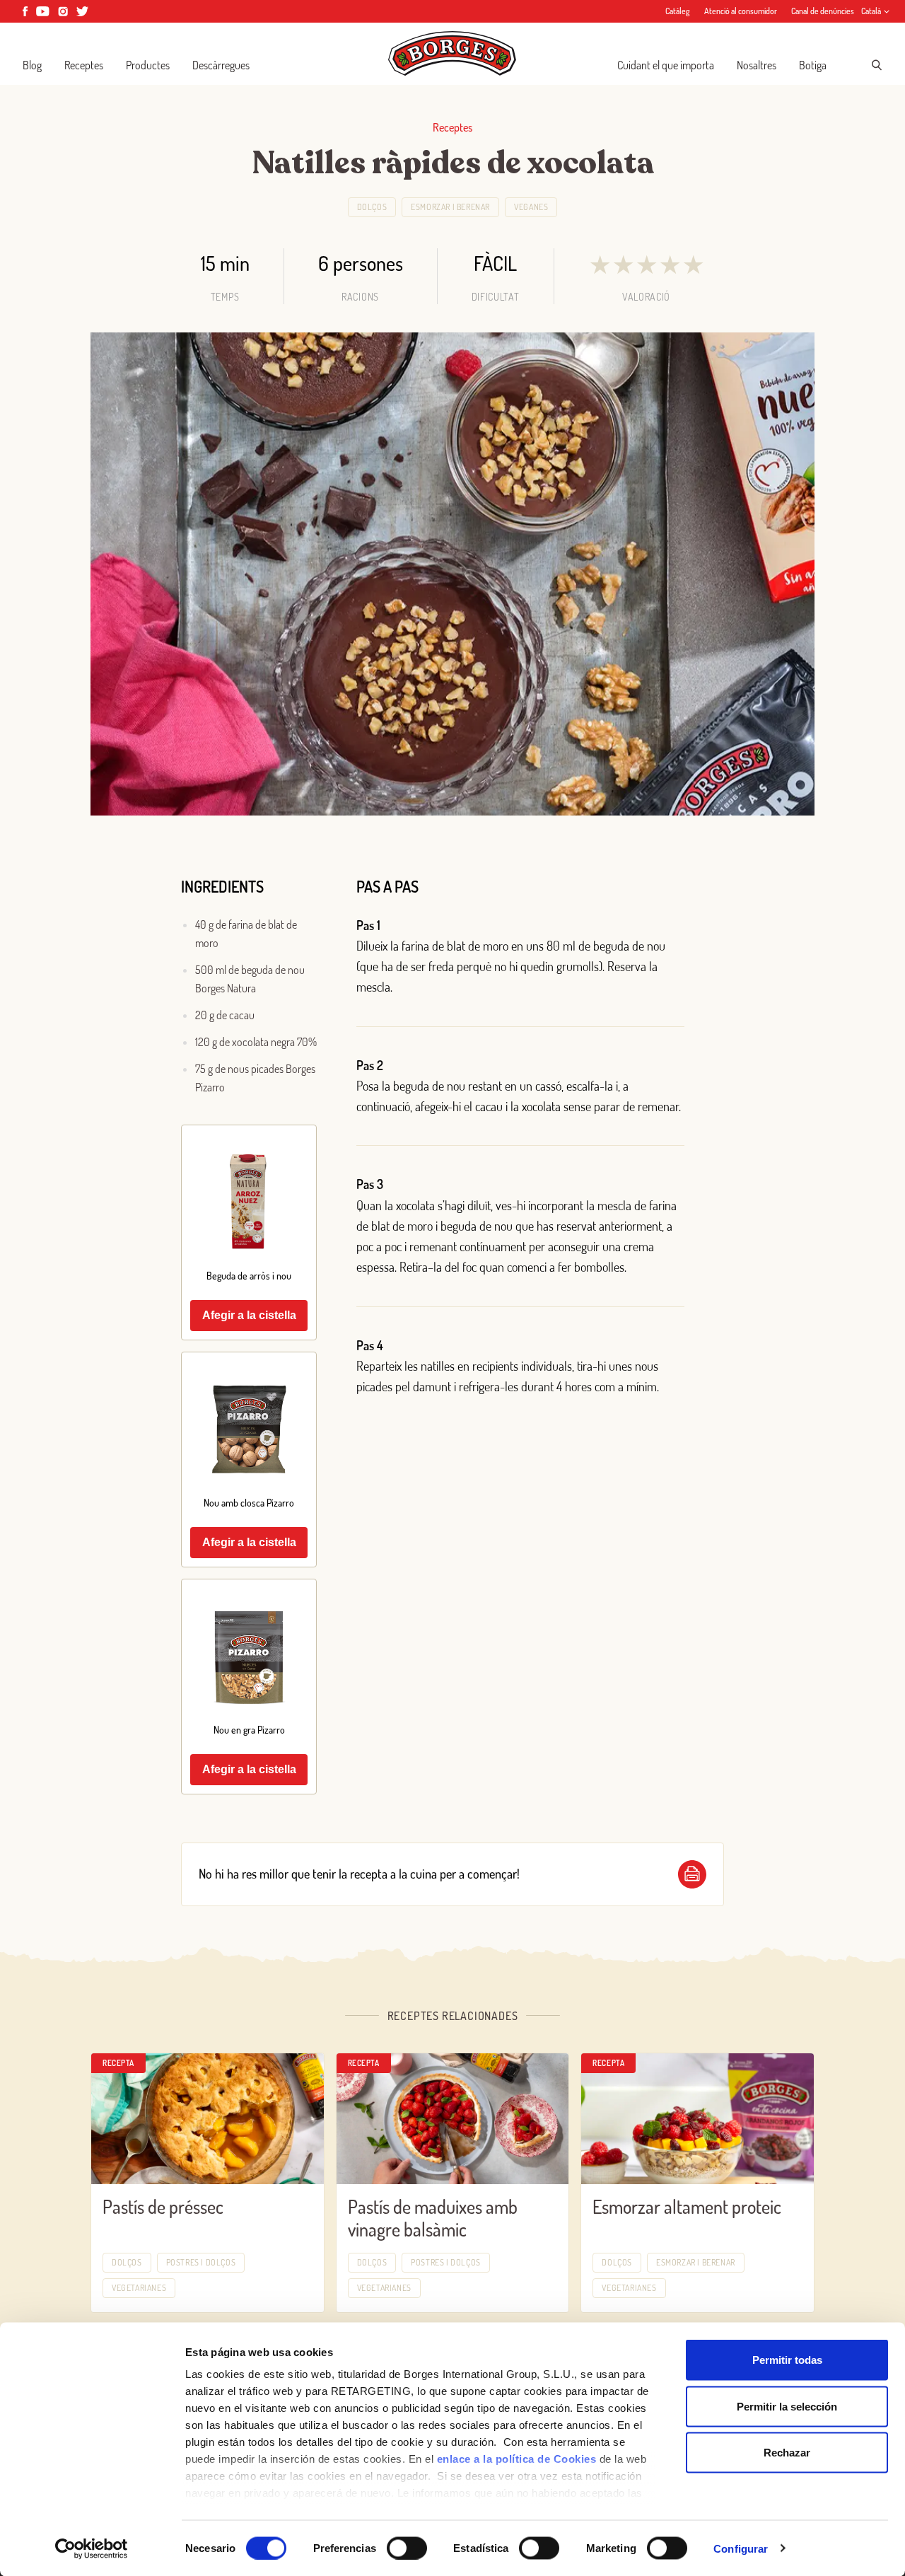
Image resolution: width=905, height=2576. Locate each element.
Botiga (813, 65)
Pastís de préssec (163, 2206)
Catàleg (678, 11)
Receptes (84, 65)
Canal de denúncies (823, 11)
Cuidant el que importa (666, 65)
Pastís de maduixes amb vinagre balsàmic (433, 2218)
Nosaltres (757, 65)
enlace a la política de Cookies (517, 2459)
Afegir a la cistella (249, 1315)
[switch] (407, 2548)
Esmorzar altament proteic (687, 2206)
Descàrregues (221, 65)
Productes (148, 65)
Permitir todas (787, 2360)
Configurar (741, 2548)
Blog (32, 65)
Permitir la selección (787, 2406)
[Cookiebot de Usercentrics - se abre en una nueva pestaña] (92, 2548)
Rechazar (787, 2453)
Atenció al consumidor (741, 11)
